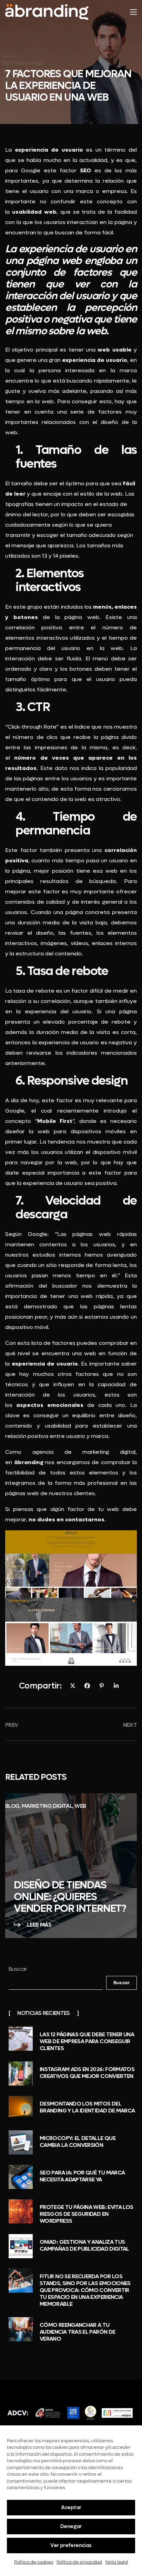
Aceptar (71, 2507)
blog (12, 1806)
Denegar (71, 2526)
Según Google (26, 1234)
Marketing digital (47, 1806)
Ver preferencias (71, 2545)
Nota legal (117, 2562)
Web (80, 1806)
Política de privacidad (79, 2562)
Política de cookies (34, 2562)
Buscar (18, 1969)
